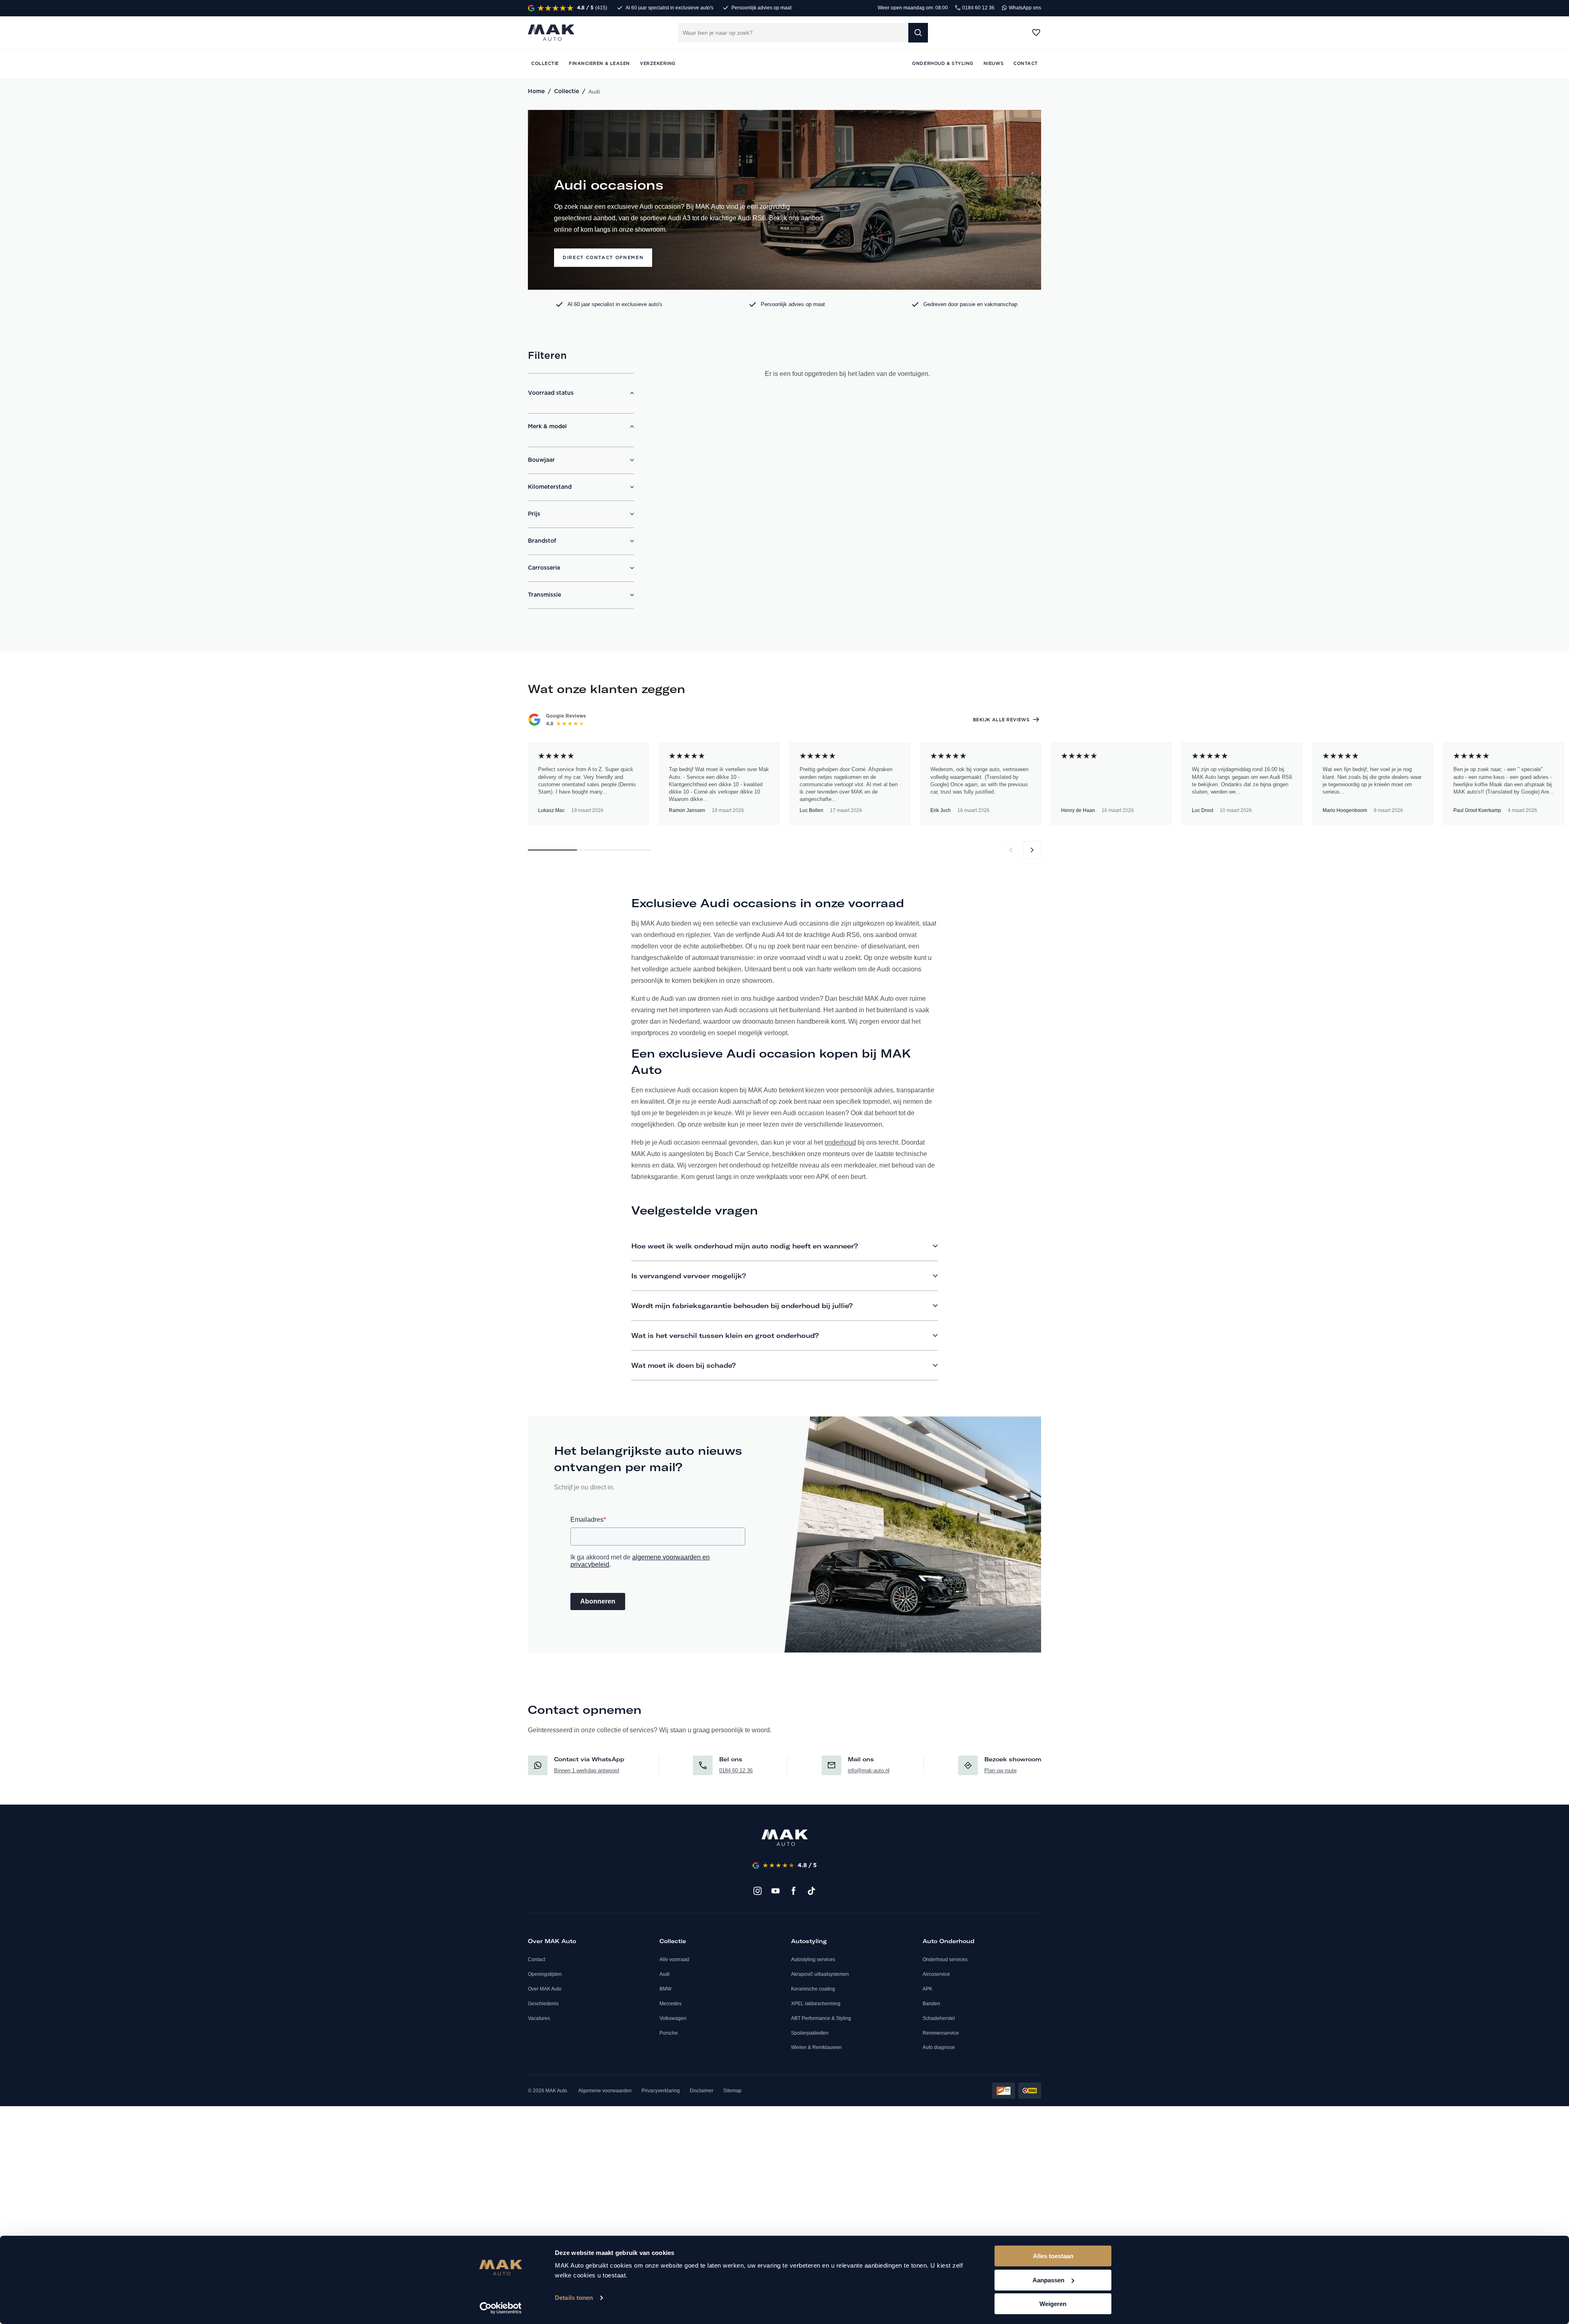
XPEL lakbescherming (816, 2004)
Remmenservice (941, 2033)
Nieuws (993, 64)
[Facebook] (793, 1891)
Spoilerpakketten (810, 2033)
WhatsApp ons (1024, 8)
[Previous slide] (1011, 850)
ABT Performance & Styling (821, 2018)
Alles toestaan (1053, 2256)
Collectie (567, 92)
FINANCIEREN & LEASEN (599, 64)
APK (928, 1989)
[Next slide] (1032, 850)
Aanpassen (1048, 2280)
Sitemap (732, 2091)
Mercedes (671, 2004)
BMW (665, 1989)
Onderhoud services (945, 1959)
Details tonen (574, 2298)
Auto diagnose (939, 2047)
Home (536, 92)
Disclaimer (702, 2091)
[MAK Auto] (551, 33)
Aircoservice (936, 1974)
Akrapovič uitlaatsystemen (820, 1974)
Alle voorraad (674, 1959)
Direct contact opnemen (603, 258)
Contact (536, 1959)
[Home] (785, 1838)
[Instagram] (758, 1891)
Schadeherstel (939, 2018)
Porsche (669, 2033)
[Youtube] (776, 1891)
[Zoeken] (918, 33)
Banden (931, 2004)
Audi (665, 1974)
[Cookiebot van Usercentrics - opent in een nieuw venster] (501, 2308)
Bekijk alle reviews (1001, 720)
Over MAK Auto (545, 1989)
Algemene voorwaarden (605, 2091)
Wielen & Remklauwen (816, 2047)
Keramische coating (813, 1989)
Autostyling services (813, 1959)
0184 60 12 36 (978, 8)
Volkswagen (673, 2018)
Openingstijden (545, 1974)
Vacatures (539, 2018)
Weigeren (1053, 2304)
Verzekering (658, 64)
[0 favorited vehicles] (1036, 33)
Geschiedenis (543, 2004)
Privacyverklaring (661, 2091)
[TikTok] (811, 1891)
